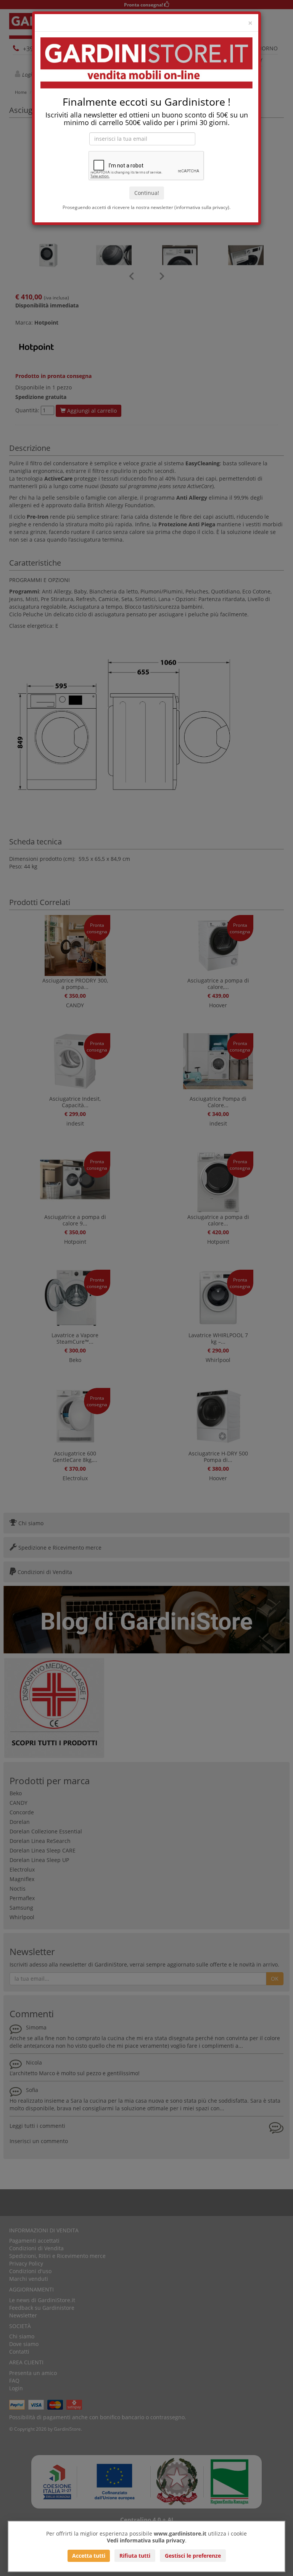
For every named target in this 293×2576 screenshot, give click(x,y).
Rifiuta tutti (135, 2556)
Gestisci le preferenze (193, 2556)
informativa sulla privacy (202, 207)
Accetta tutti (89, 2556)
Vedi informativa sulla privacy (146, 2540)
